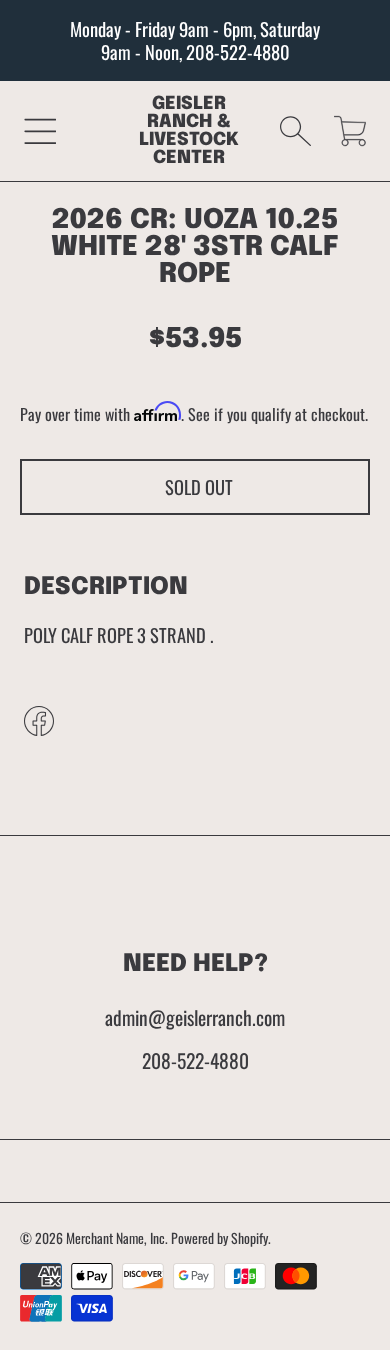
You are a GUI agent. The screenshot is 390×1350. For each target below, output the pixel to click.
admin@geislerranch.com (195, 1017)
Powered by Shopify (219, 1238)
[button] (40, 130)
